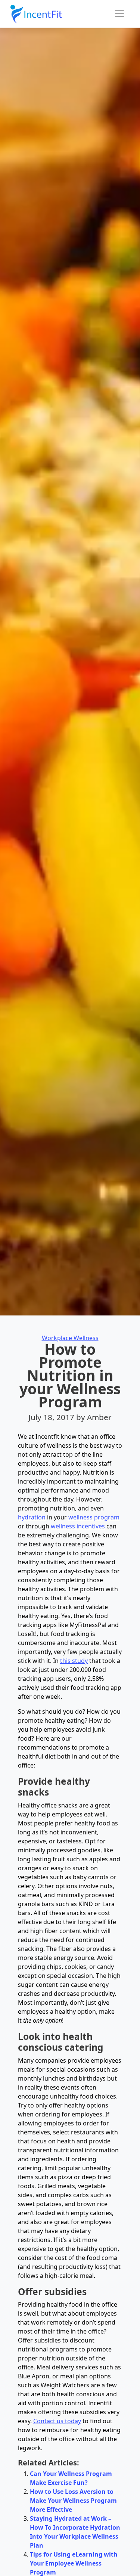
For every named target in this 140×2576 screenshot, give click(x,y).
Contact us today (57, 2421)
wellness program (94, 1517)
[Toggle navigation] (119, 14)
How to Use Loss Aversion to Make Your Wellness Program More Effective (73, 2501)
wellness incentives (78, 1526)
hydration (32, 1517)
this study (74, 1661)
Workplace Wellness (70, 1338)
